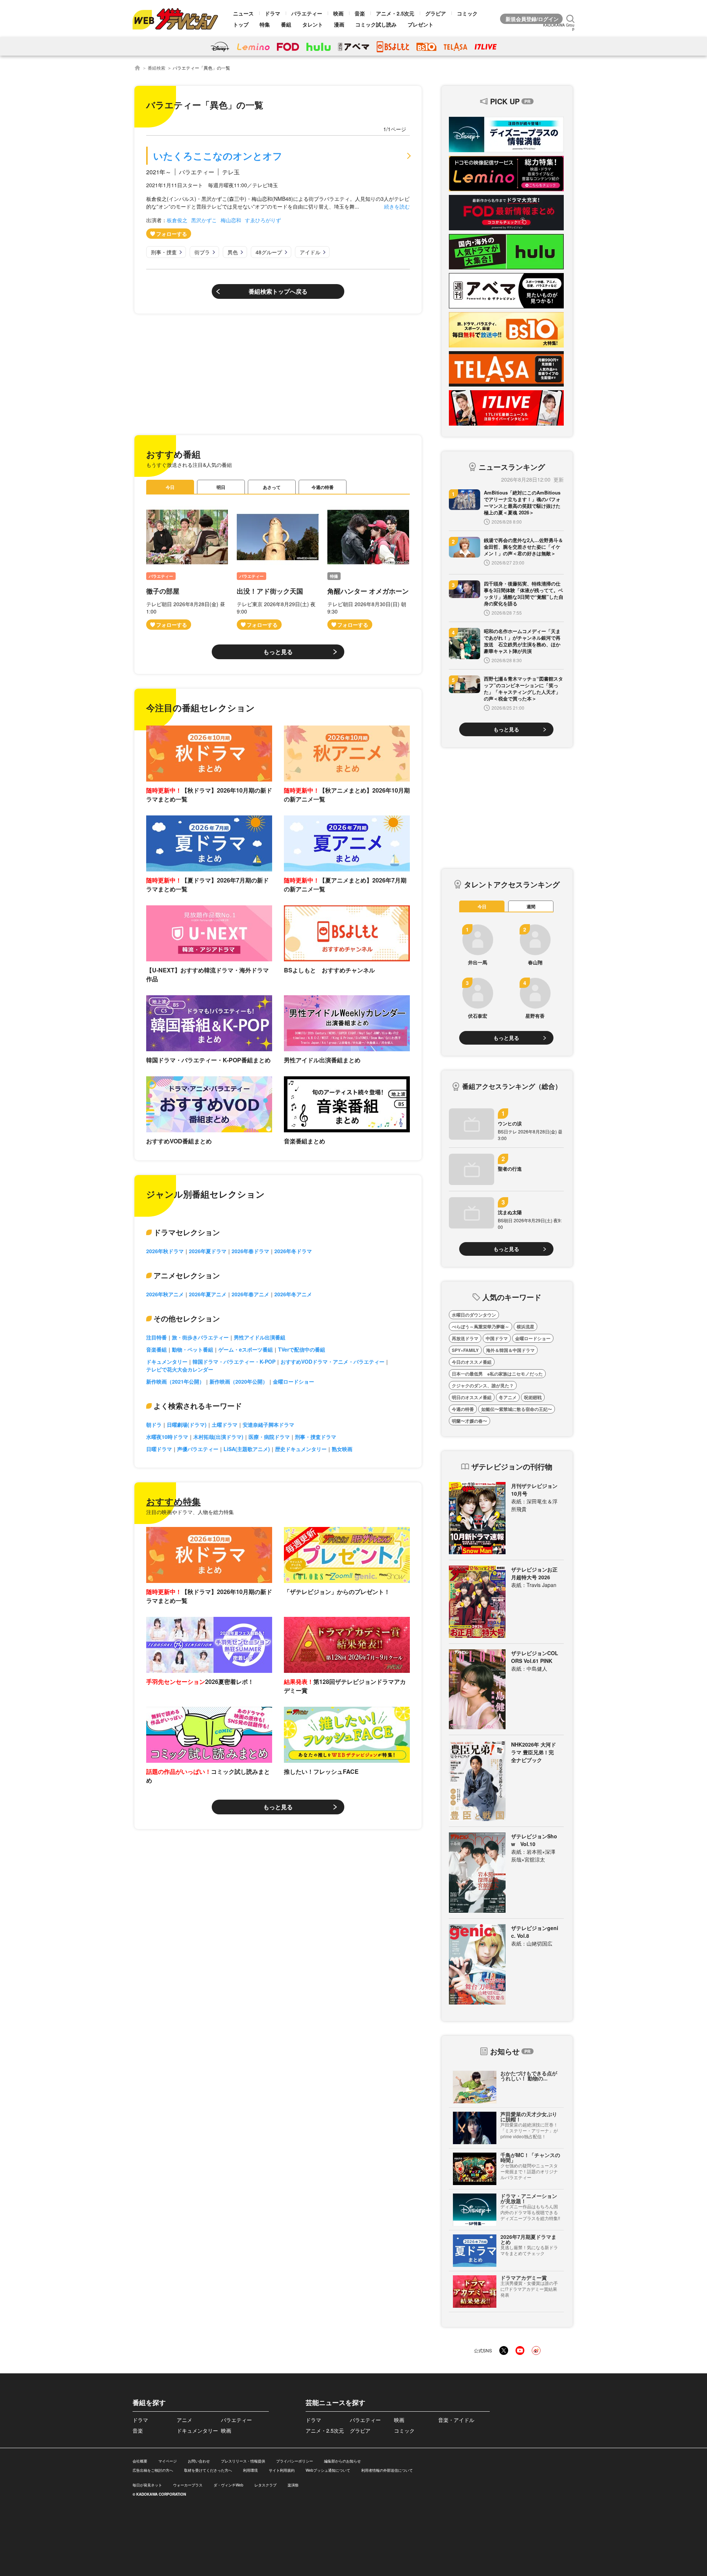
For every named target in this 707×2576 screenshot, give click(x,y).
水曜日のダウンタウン (474, 1315)
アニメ (184, 2420)
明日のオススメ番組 (472, 1397)
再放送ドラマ (465, 1338)
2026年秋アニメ (165, 1294)
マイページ (168, 2461)
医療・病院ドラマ (269, 1437)
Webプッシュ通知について (328, 2470)
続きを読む (397, 206)
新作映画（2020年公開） (239, 1381)
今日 (170, 487)
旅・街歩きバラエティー (200, 1337)
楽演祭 (293, 2485)
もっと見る (278, 652)
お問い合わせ (199, 2461)
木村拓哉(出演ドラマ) (218, 1437)
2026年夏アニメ (208, 1294)
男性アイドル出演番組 (260, 1337)
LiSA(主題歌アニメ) (247, 1449)
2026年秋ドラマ (165, 1251)
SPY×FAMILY (465, 1350)
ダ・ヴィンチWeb (228, 2485)
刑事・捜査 (164, 252)
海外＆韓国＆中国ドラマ (510, 1350)
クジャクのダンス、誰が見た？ (483, 1385)
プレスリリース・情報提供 (243, 2461)
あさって (272, 487)
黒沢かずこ (204, 220)
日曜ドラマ (159, 1449)
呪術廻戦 (533, 1397)
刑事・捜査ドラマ (316, 1437)
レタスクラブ (265, 2485)
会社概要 (140, 2461)
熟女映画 (342, 1449)
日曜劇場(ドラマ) (187, 1425)
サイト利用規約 (282, 2470)
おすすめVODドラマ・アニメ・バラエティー (333, 1362)
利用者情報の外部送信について (387, 2470)
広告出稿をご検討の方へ (153, 2470)
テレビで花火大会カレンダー (180, 1369)
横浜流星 (525, 1327)
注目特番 (156, 1337)
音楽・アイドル (456, 2420)
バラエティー (307, 13)
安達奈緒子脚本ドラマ (268, 1425)
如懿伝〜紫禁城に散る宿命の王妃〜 (517, 1409)
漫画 (339, 24)
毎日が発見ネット (147, 2485)
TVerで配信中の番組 (302, 1349)
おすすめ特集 (173, 1501)
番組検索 (156, 68)
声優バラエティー (198, 1449)
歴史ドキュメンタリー (301, 1449)
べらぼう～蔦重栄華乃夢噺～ (481, 1327)
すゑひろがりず (263, 220)
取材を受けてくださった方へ (208, 2470)
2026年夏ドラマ (208, 1251)
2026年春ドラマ (250, 1251)
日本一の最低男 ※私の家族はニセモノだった (497, 1374)
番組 (286, 24)
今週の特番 (323, 487)
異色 (233, 252)
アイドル (310, 252)
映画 (338, 13)
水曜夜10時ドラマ (167, 1437)
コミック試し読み (376, 24)
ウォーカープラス (188, 2485)
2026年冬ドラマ (293, 1251)
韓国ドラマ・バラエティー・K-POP (234, 1362)
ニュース (243, 13)
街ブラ (202, 252)
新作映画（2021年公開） (175, 1381)
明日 (221, 487)
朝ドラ (154, 1425)
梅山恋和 (231, 220)
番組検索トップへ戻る (278, 291)
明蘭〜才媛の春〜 (469, 1421)
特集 (265, 24)
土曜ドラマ (225, 1425)
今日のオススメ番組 (472, 1362)
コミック (467, 13)
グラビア (436, 13)
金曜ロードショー (293, 1381)
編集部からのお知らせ (342, 2461)
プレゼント (421, 24)
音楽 (360, 13)
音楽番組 (156, 1349)
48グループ (269, 252)
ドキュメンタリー (167, 1362)
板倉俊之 (177, 220)
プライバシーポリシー (295, 2461)
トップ (241, 24)
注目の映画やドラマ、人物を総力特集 (190, 1512)
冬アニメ (508, 1397)
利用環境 (250, 2470)
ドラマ (272, 13)
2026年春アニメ (250, 1294)
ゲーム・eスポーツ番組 (246, 1349)
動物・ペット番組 (193, 1349)
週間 (531, 906)
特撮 (334, 576)
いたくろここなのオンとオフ (218, 156)
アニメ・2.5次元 (395, 13)
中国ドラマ (497, 1338)
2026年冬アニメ (293, 1294)
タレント (313, 24)
